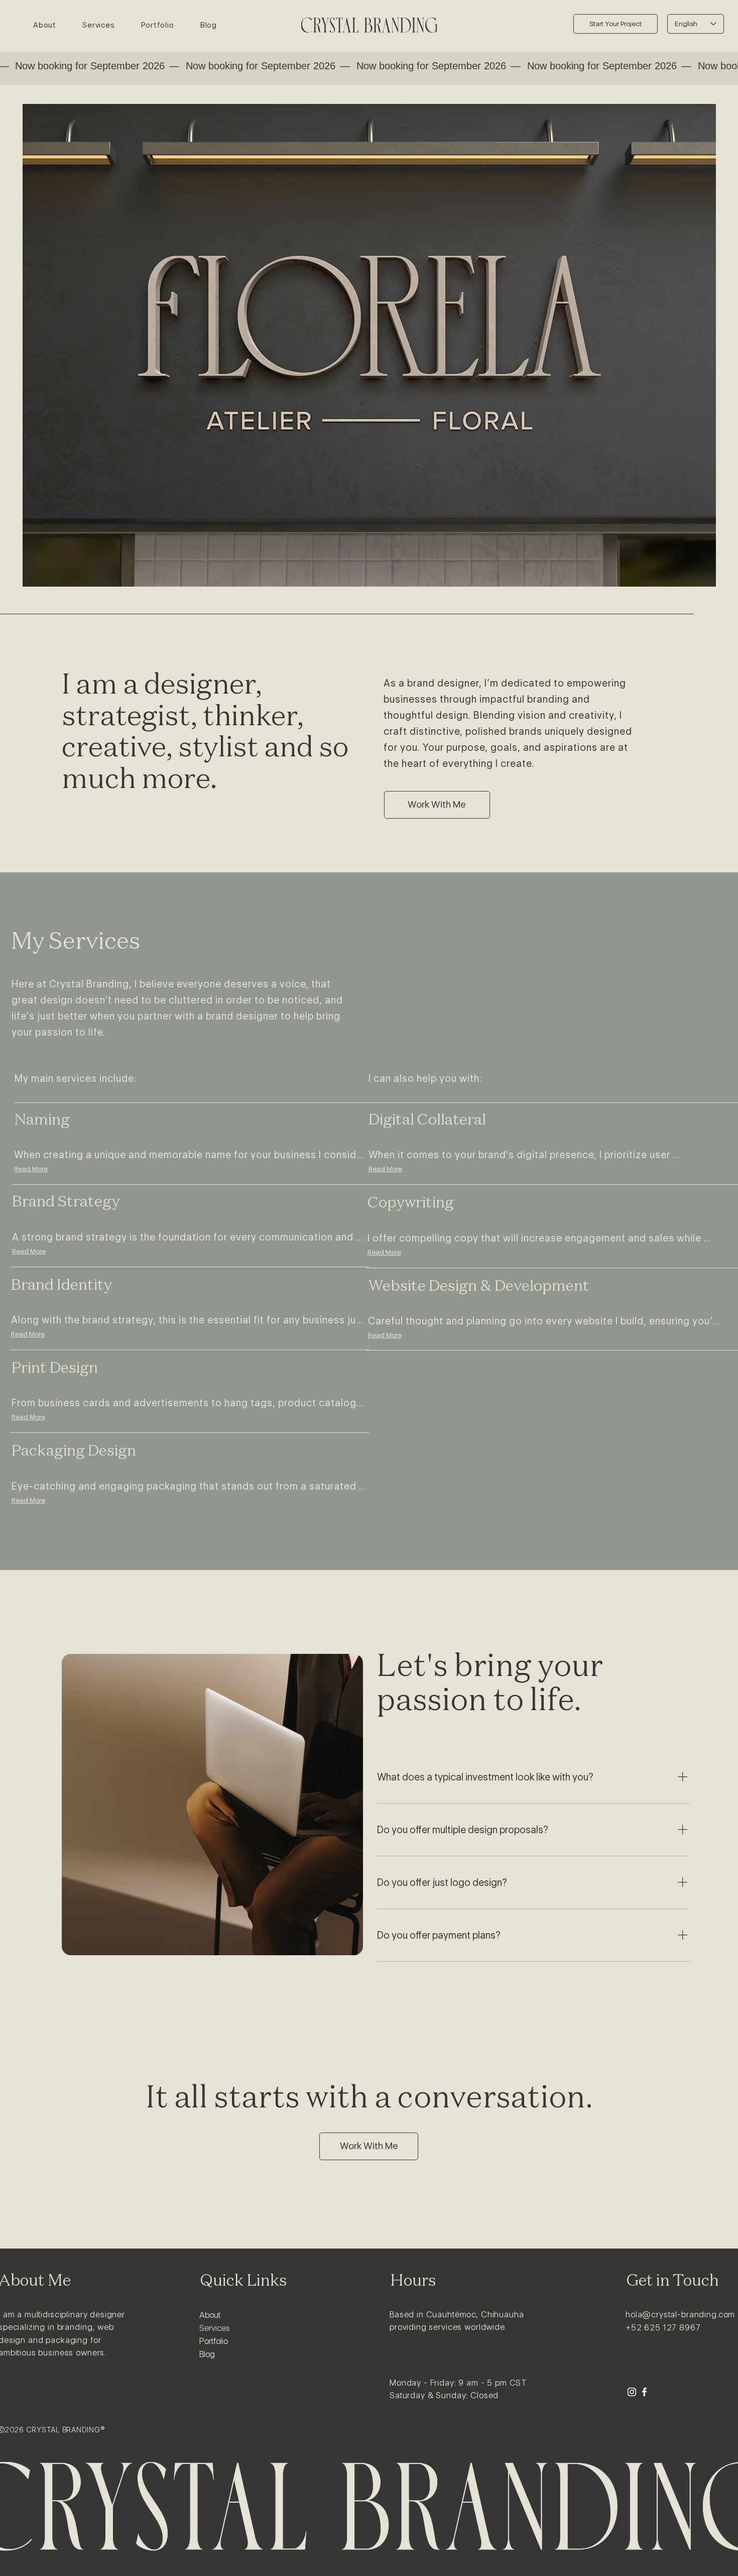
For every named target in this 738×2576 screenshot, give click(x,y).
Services (215, 2328)
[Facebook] (644, 2392)
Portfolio (214, 2341)
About (210, 2315)
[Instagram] (632, 2392)
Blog (207, 2354)
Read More (31, 1169)
